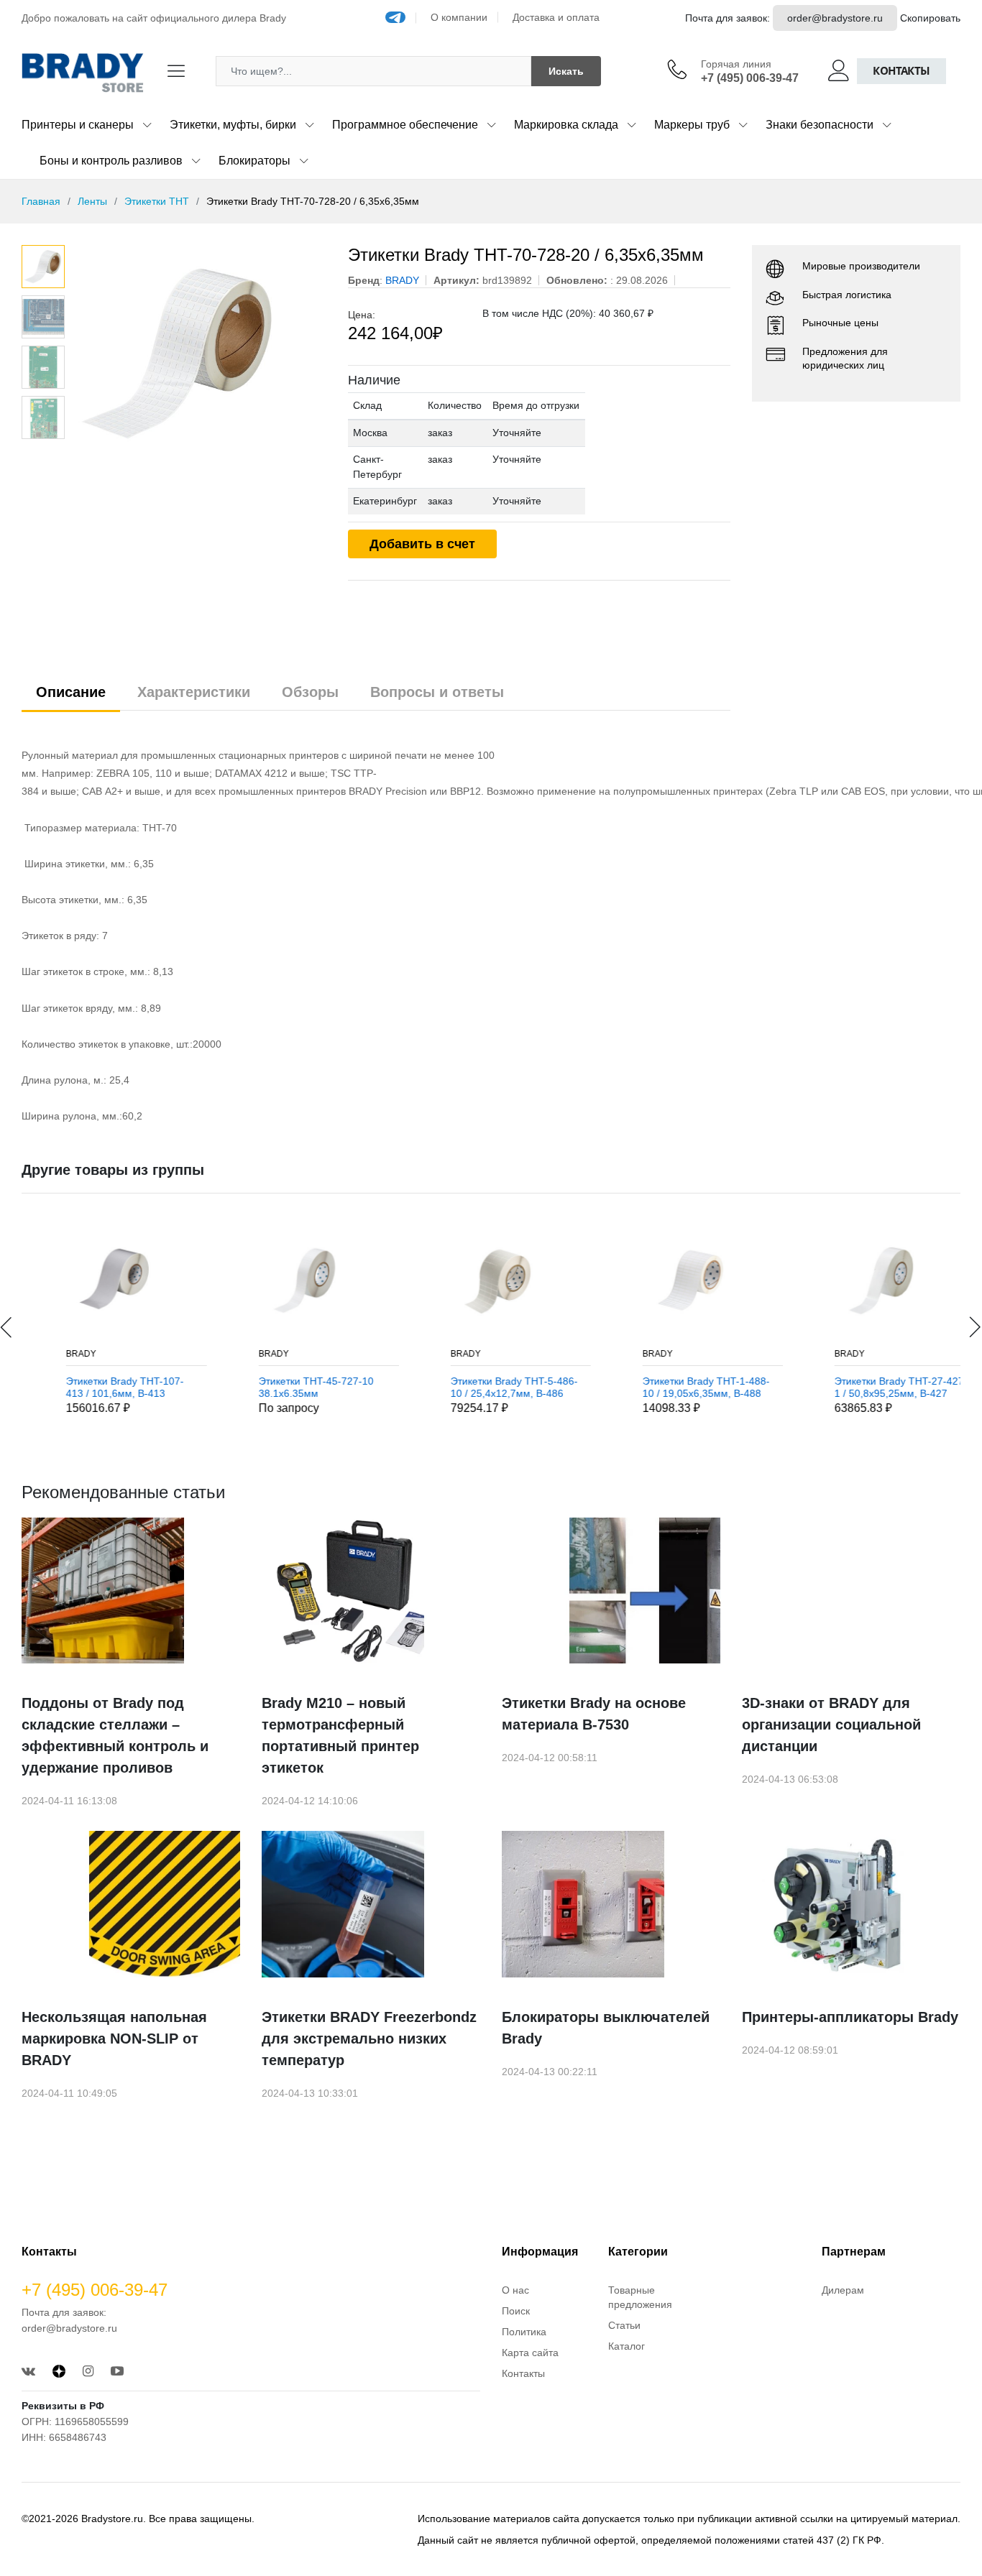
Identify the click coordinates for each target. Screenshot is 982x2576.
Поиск (516, 2311)
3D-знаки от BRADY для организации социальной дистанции (831, 1725)
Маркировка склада (566, 125)
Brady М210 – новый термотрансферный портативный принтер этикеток (340, 1735)
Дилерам (843, 2290)
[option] (199, 353)
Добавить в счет (422, 544)
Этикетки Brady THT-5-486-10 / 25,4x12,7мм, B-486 (485, 1387)
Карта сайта (530, 2353)
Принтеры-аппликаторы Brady (850, 2017)
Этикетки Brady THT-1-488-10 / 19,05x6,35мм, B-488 (677, 1387)
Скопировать (930, 18)
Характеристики (194, 692)
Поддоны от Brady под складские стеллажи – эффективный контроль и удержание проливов (115, 1735)
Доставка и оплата (556, 17)
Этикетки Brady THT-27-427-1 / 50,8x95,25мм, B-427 (872, 1387)
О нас (515, 2290)
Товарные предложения (640, 2297)
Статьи (624, 2325)
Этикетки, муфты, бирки (233, 125)
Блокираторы (254, 161)
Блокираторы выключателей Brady (606, 2028)
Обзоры (310, 692)
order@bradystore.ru (835, 18)
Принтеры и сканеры (78, 125)
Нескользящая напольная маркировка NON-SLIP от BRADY (114, 2039)
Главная (41, 201)
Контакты (901, 71)
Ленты (92, 201)
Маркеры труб (692, 125)
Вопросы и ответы (437, 692)
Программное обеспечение (405, 125)
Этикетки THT (157, 201)
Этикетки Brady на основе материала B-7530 (594, 1714)
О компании (459, 17)
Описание (71, 692)
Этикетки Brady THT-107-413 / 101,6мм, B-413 (96, 1387)
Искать (566, 71)
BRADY (52, 1354)
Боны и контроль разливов (111, 161)
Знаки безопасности (820, 125)
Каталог (627, 2346)
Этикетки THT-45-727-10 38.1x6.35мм (287, 1387)
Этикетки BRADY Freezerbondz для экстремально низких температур (369, 2039)
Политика (524, 2332)
